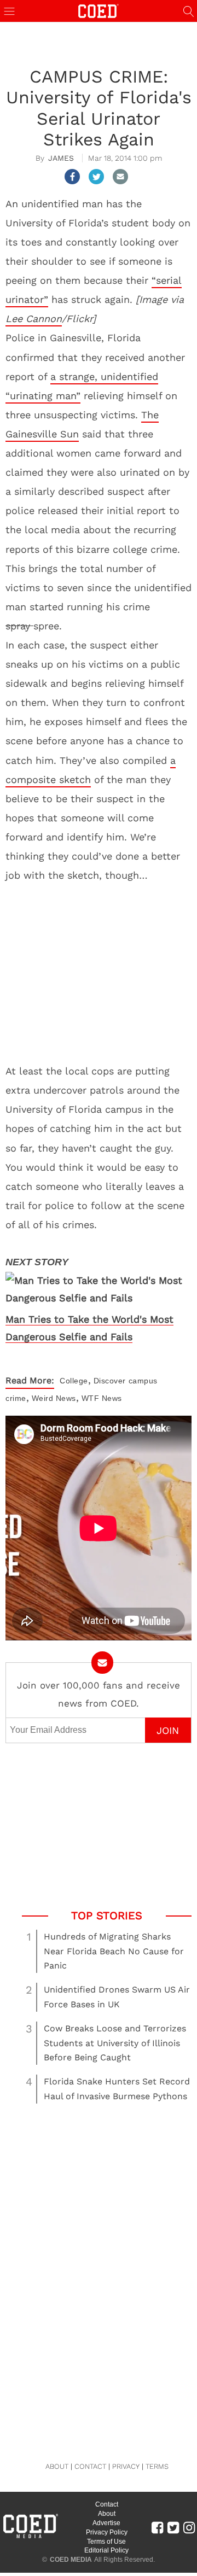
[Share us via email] (120, 177)
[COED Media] (30, 2537)
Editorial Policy (106, 2550)
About (107, 2514)
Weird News (54, 1398)
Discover (110, 1381)
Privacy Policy (107, 2532)
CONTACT (90, 2466)
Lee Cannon (34, 319)
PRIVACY (126, 2466)
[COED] (99, 10)
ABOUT (57, 2466)
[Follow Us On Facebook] (157, 2527)
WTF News (102, 1398)
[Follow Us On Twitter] (173, 2527)
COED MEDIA (71, 2560)
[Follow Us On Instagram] (189, 2527)
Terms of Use (106, 2542)
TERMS (157, 2466)
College (74, 1381)
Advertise (106, 2523)
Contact (107, 2504)
